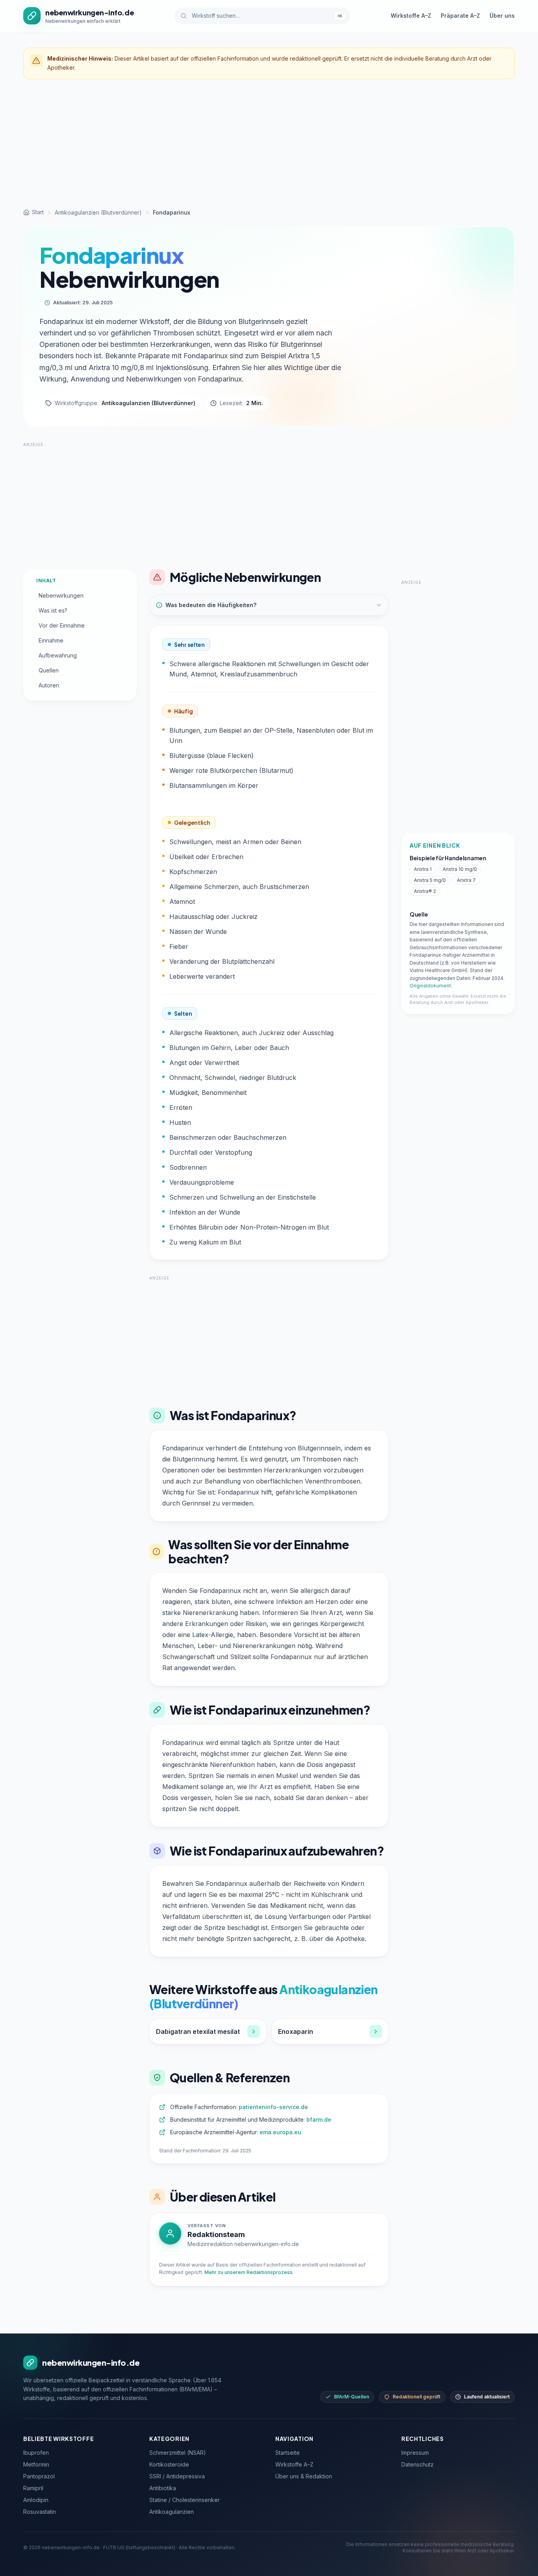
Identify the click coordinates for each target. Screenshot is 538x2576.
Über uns (502, 16)
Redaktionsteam (216, 2234)
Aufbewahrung (58, 655)
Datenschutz (417, 2464)
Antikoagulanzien (172, 2512)
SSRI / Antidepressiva (177, 2476)
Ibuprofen (36, 2453)
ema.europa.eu (280, 2132)
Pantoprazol (39, 2476)
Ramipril (33, 2488)
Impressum (415, 2453)
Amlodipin (36, 2500)
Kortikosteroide (169, 2464)
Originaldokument (430, 986)
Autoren (49, 685)
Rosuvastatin (40, 2512)
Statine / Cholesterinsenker (185, 2500)
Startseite (288, 2453)
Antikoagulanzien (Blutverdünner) (98, 212)
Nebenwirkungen (61, 595)
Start (38, 212)
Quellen (49, 670)
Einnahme (51, 640)
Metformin (36, 2464)
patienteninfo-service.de (273, 2107)
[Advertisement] (269, 144)
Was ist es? (53, 610)
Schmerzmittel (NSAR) (178, 2453)
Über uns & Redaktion (304, 2476)
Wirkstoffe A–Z (411, 16)
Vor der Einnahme (62, 625)
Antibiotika (163, 2488)
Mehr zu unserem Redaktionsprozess (249, 2272)
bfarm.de (319, 2120)
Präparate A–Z (460, 16)
